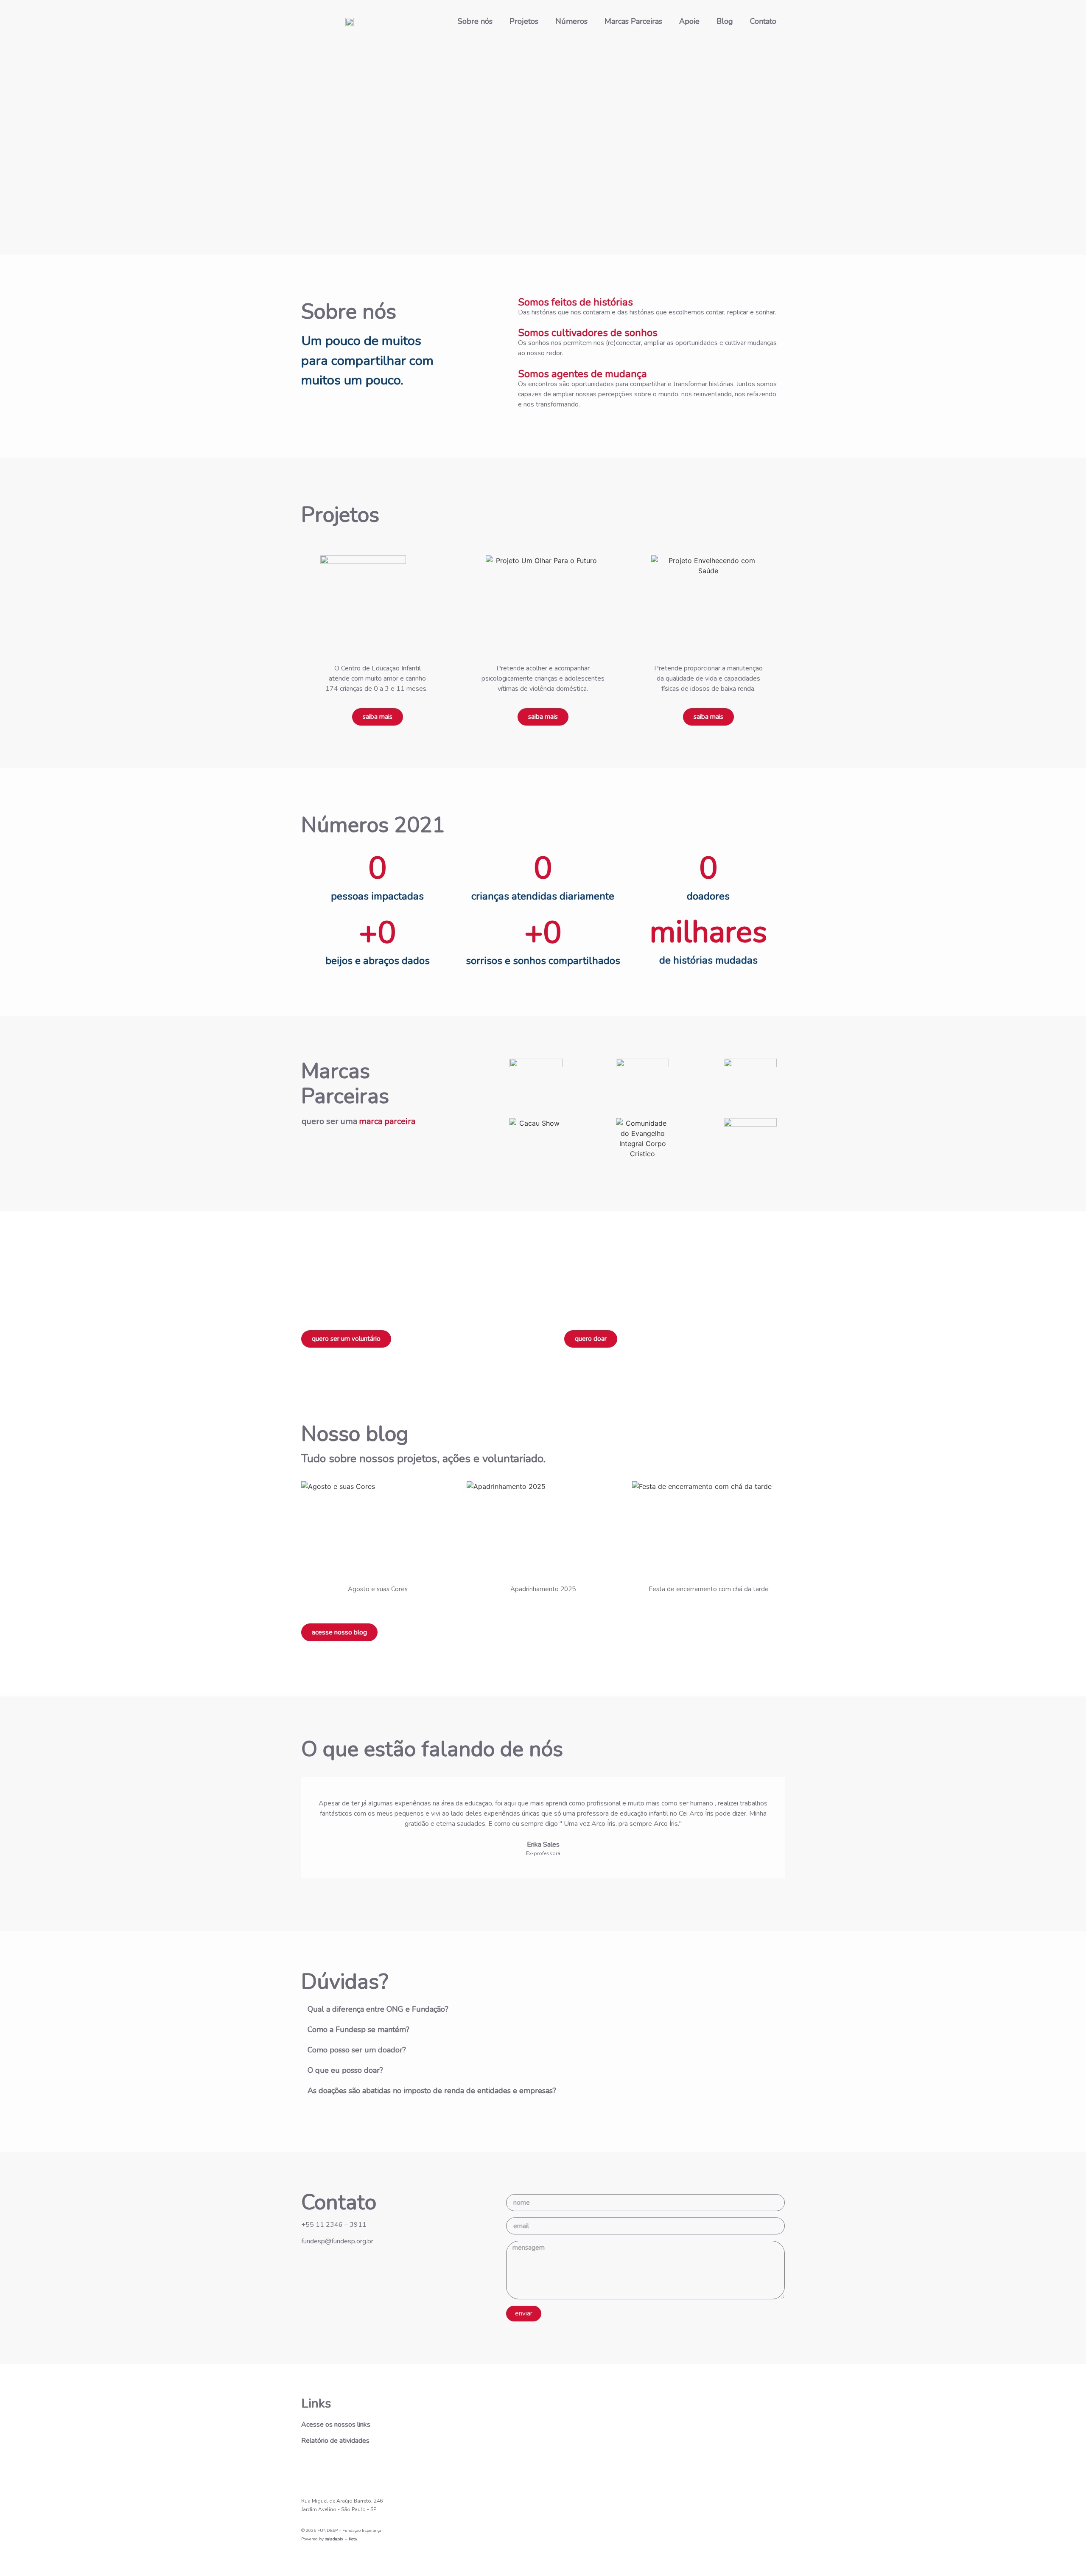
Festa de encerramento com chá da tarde (709, 1589)
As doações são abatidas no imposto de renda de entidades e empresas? (432, 2091)
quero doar (591, 1339)
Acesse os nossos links (336, 2425)
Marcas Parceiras (633, 21)
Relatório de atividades (335, 2441)
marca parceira (387, 1121)
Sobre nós (475, 21)
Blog (725, 21)
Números (571, 21)
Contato (763, 21)
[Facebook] (333, 2467)
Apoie (689, 21)
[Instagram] (310, 2467)
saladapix (334, 2539)
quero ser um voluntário (346, 1339)
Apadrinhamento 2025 (543, 1589)
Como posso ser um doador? (357, 2050)
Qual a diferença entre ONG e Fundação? (378, 2009)
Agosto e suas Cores (378, 1589)
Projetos (524, 21)
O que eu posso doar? (345, 2070)
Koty (353, 2539)
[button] (543, 2009)
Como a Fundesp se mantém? (358, 2029)
